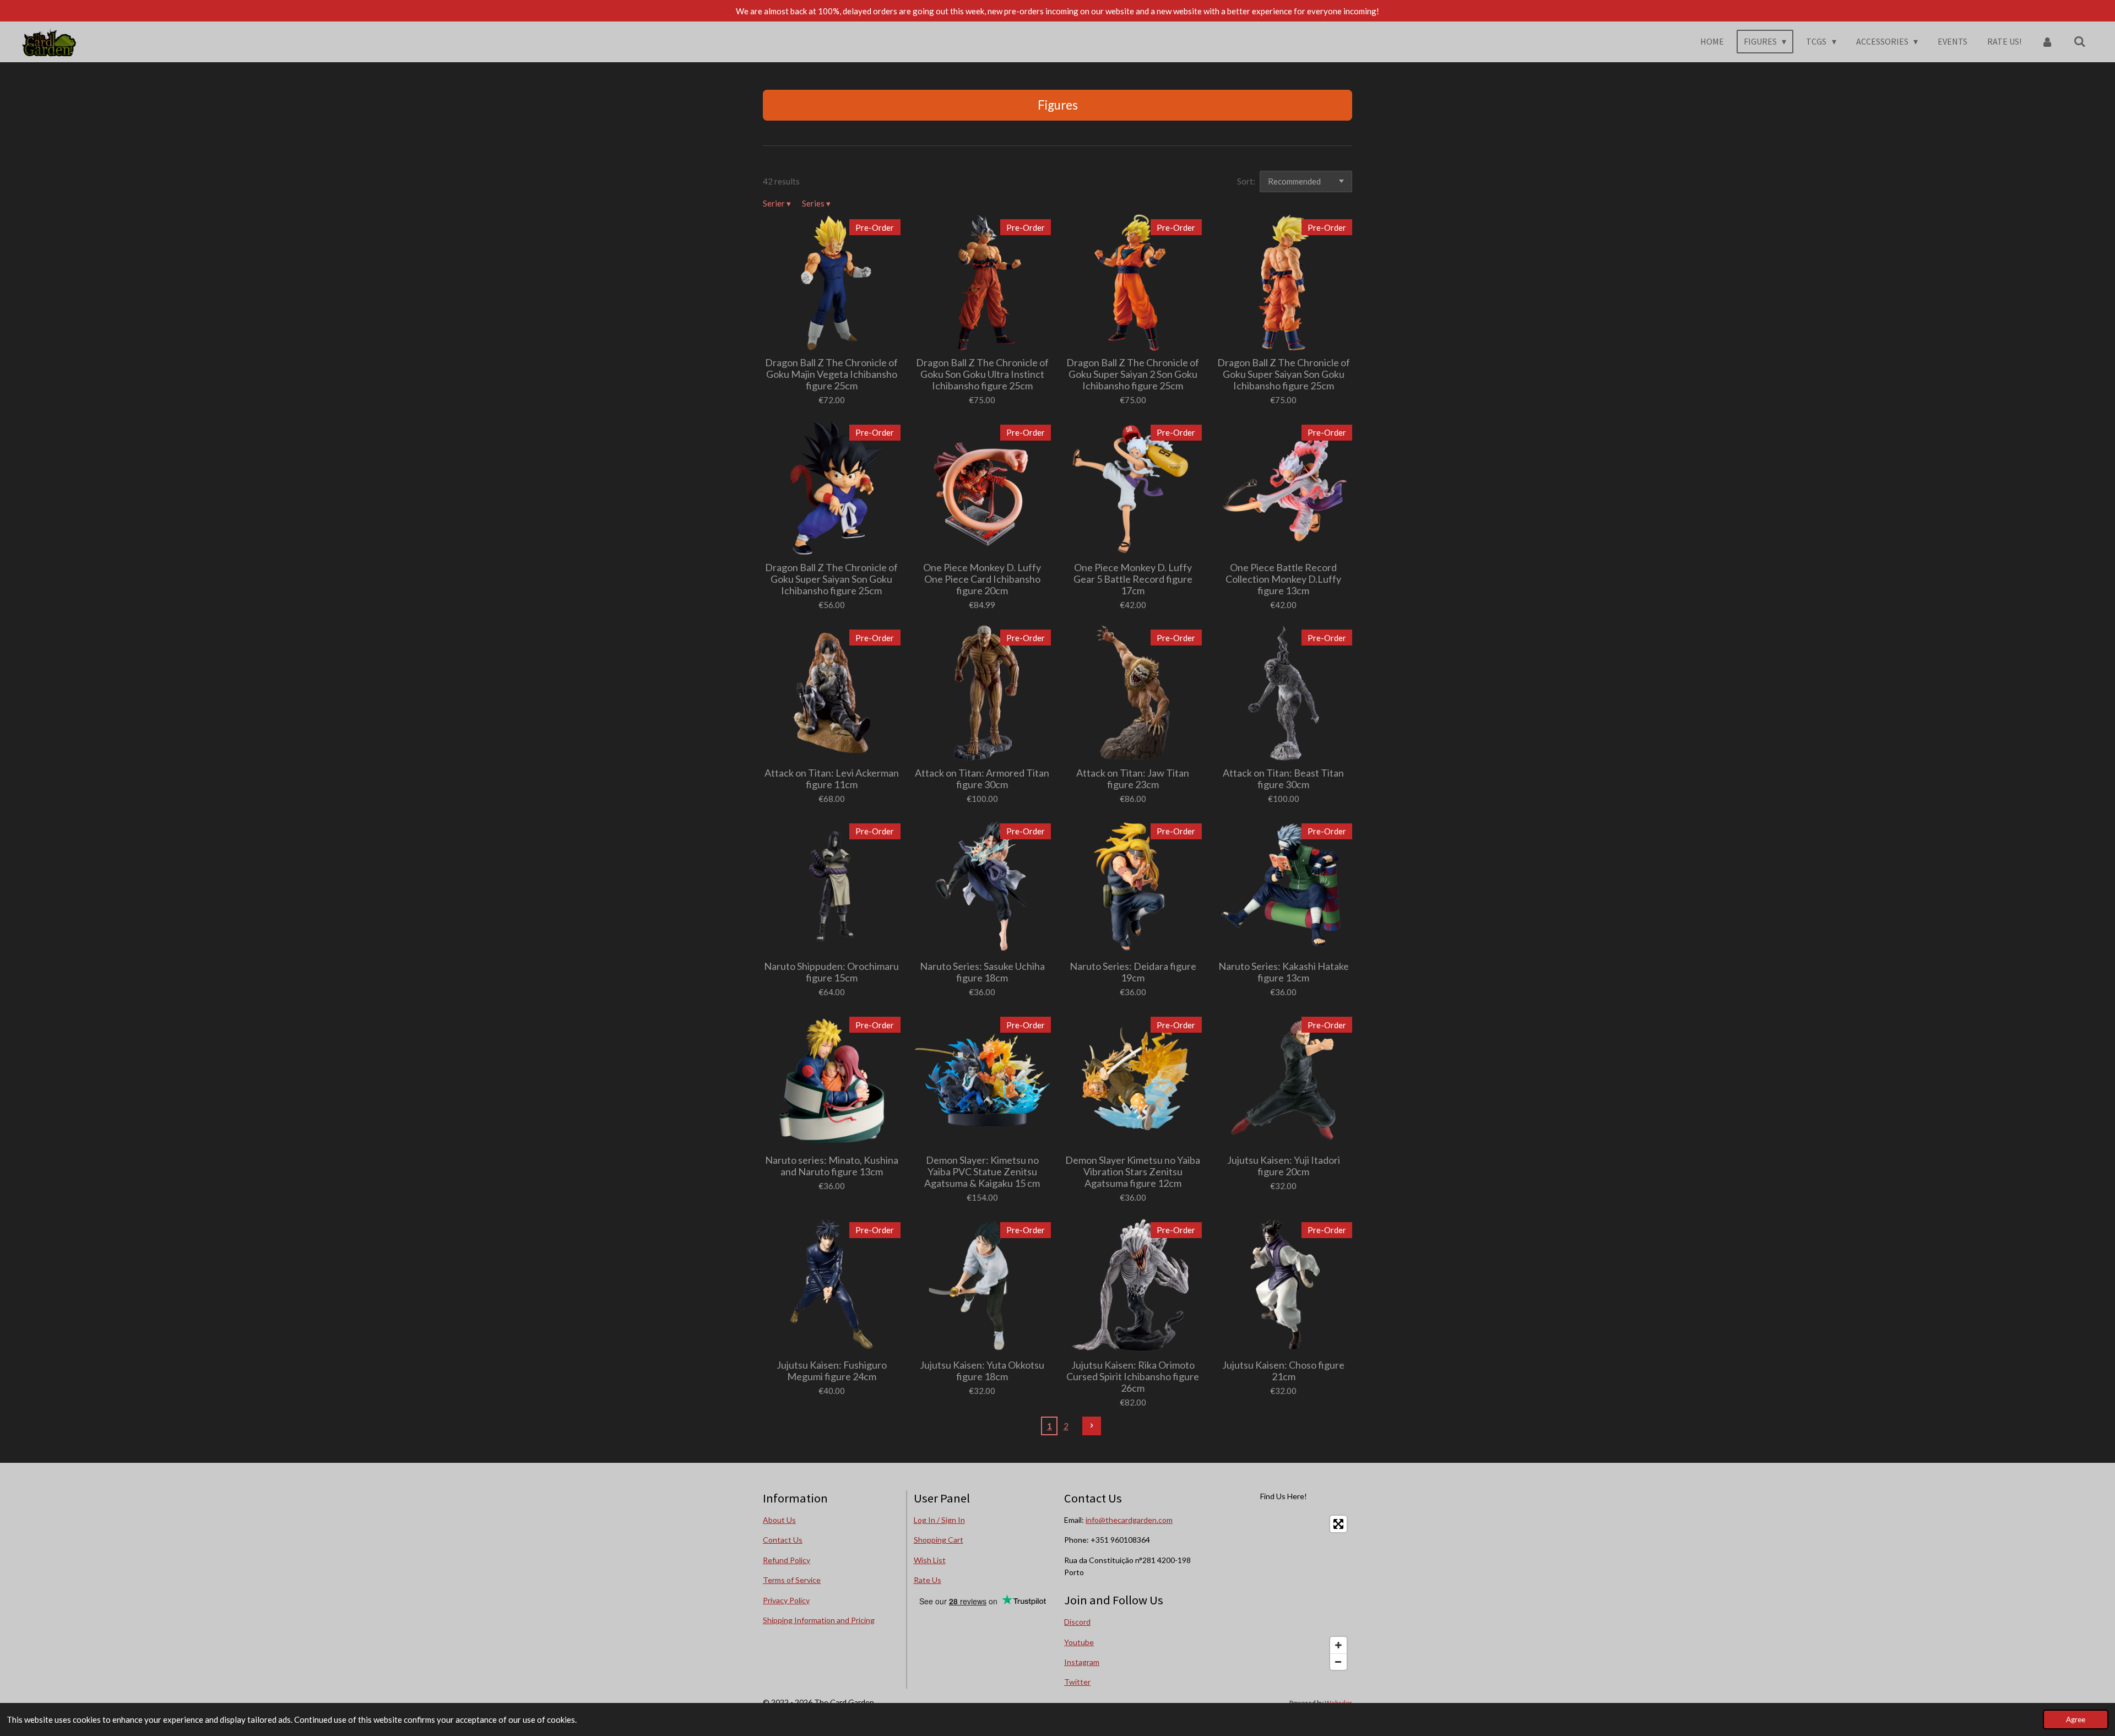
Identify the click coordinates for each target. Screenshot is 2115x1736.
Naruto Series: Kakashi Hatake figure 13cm (1284, 972)
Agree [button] (2076, 1719)
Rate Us (928, 1580)
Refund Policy (787, 1560)
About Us (779, 1520)
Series (816, 203)
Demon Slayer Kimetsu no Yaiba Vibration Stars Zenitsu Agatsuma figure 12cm (1133, 1172)
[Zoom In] (1338, 1645)
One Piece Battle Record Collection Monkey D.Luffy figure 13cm (1283, 579)
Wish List (930, 1560)
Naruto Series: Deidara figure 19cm (1133, 972)
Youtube (1079, 1642)
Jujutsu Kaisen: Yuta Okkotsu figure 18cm (982, 1371)
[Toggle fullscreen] (1338, 1524)
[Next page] (1092, 1426)
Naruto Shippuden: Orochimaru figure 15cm (831, 972)
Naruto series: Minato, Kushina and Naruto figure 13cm (832, 1166)
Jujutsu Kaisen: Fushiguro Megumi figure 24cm (832, 1371)
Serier (777, 203)
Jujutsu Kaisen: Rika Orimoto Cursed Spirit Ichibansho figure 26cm (1133, 1377)
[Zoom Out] (1338, 1662)
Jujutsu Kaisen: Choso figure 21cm (1283, 1371)
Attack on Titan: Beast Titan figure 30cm (1283, 779)
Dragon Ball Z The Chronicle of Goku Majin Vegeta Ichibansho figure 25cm (831, 374)
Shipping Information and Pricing (819, 1620)
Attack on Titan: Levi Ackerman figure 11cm (832, 779)
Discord (1077, 1622)
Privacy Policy (786, 1600)
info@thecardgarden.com (1129, 1520)
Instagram (1082, 1662)
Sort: (1246, 181)
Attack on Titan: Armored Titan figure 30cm (982, 779)
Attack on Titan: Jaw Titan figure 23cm (1133, 779)
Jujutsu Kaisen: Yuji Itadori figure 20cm (1284, 1166)
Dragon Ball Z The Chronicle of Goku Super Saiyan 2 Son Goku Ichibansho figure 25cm (1133, 374)
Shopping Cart (939, 1540)
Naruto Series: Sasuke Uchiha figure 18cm (982, 972)
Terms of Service (792, 1580)
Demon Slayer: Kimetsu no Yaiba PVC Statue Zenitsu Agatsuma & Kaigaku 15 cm (982, 1172)
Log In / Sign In (939, 1520)
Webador (1338, 1702)
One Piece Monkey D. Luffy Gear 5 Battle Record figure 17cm (1133, 579)
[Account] (2047, 41)
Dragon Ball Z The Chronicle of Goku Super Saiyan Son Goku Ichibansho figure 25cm (1284, 374)
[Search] (2080, 41)
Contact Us (783, 1540)
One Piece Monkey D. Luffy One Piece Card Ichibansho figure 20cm (982, 579)
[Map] (1284, 1593)
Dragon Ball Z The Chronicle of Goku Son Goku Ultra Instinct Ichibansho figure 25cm (982, 374)
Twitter (1077, 1682)
